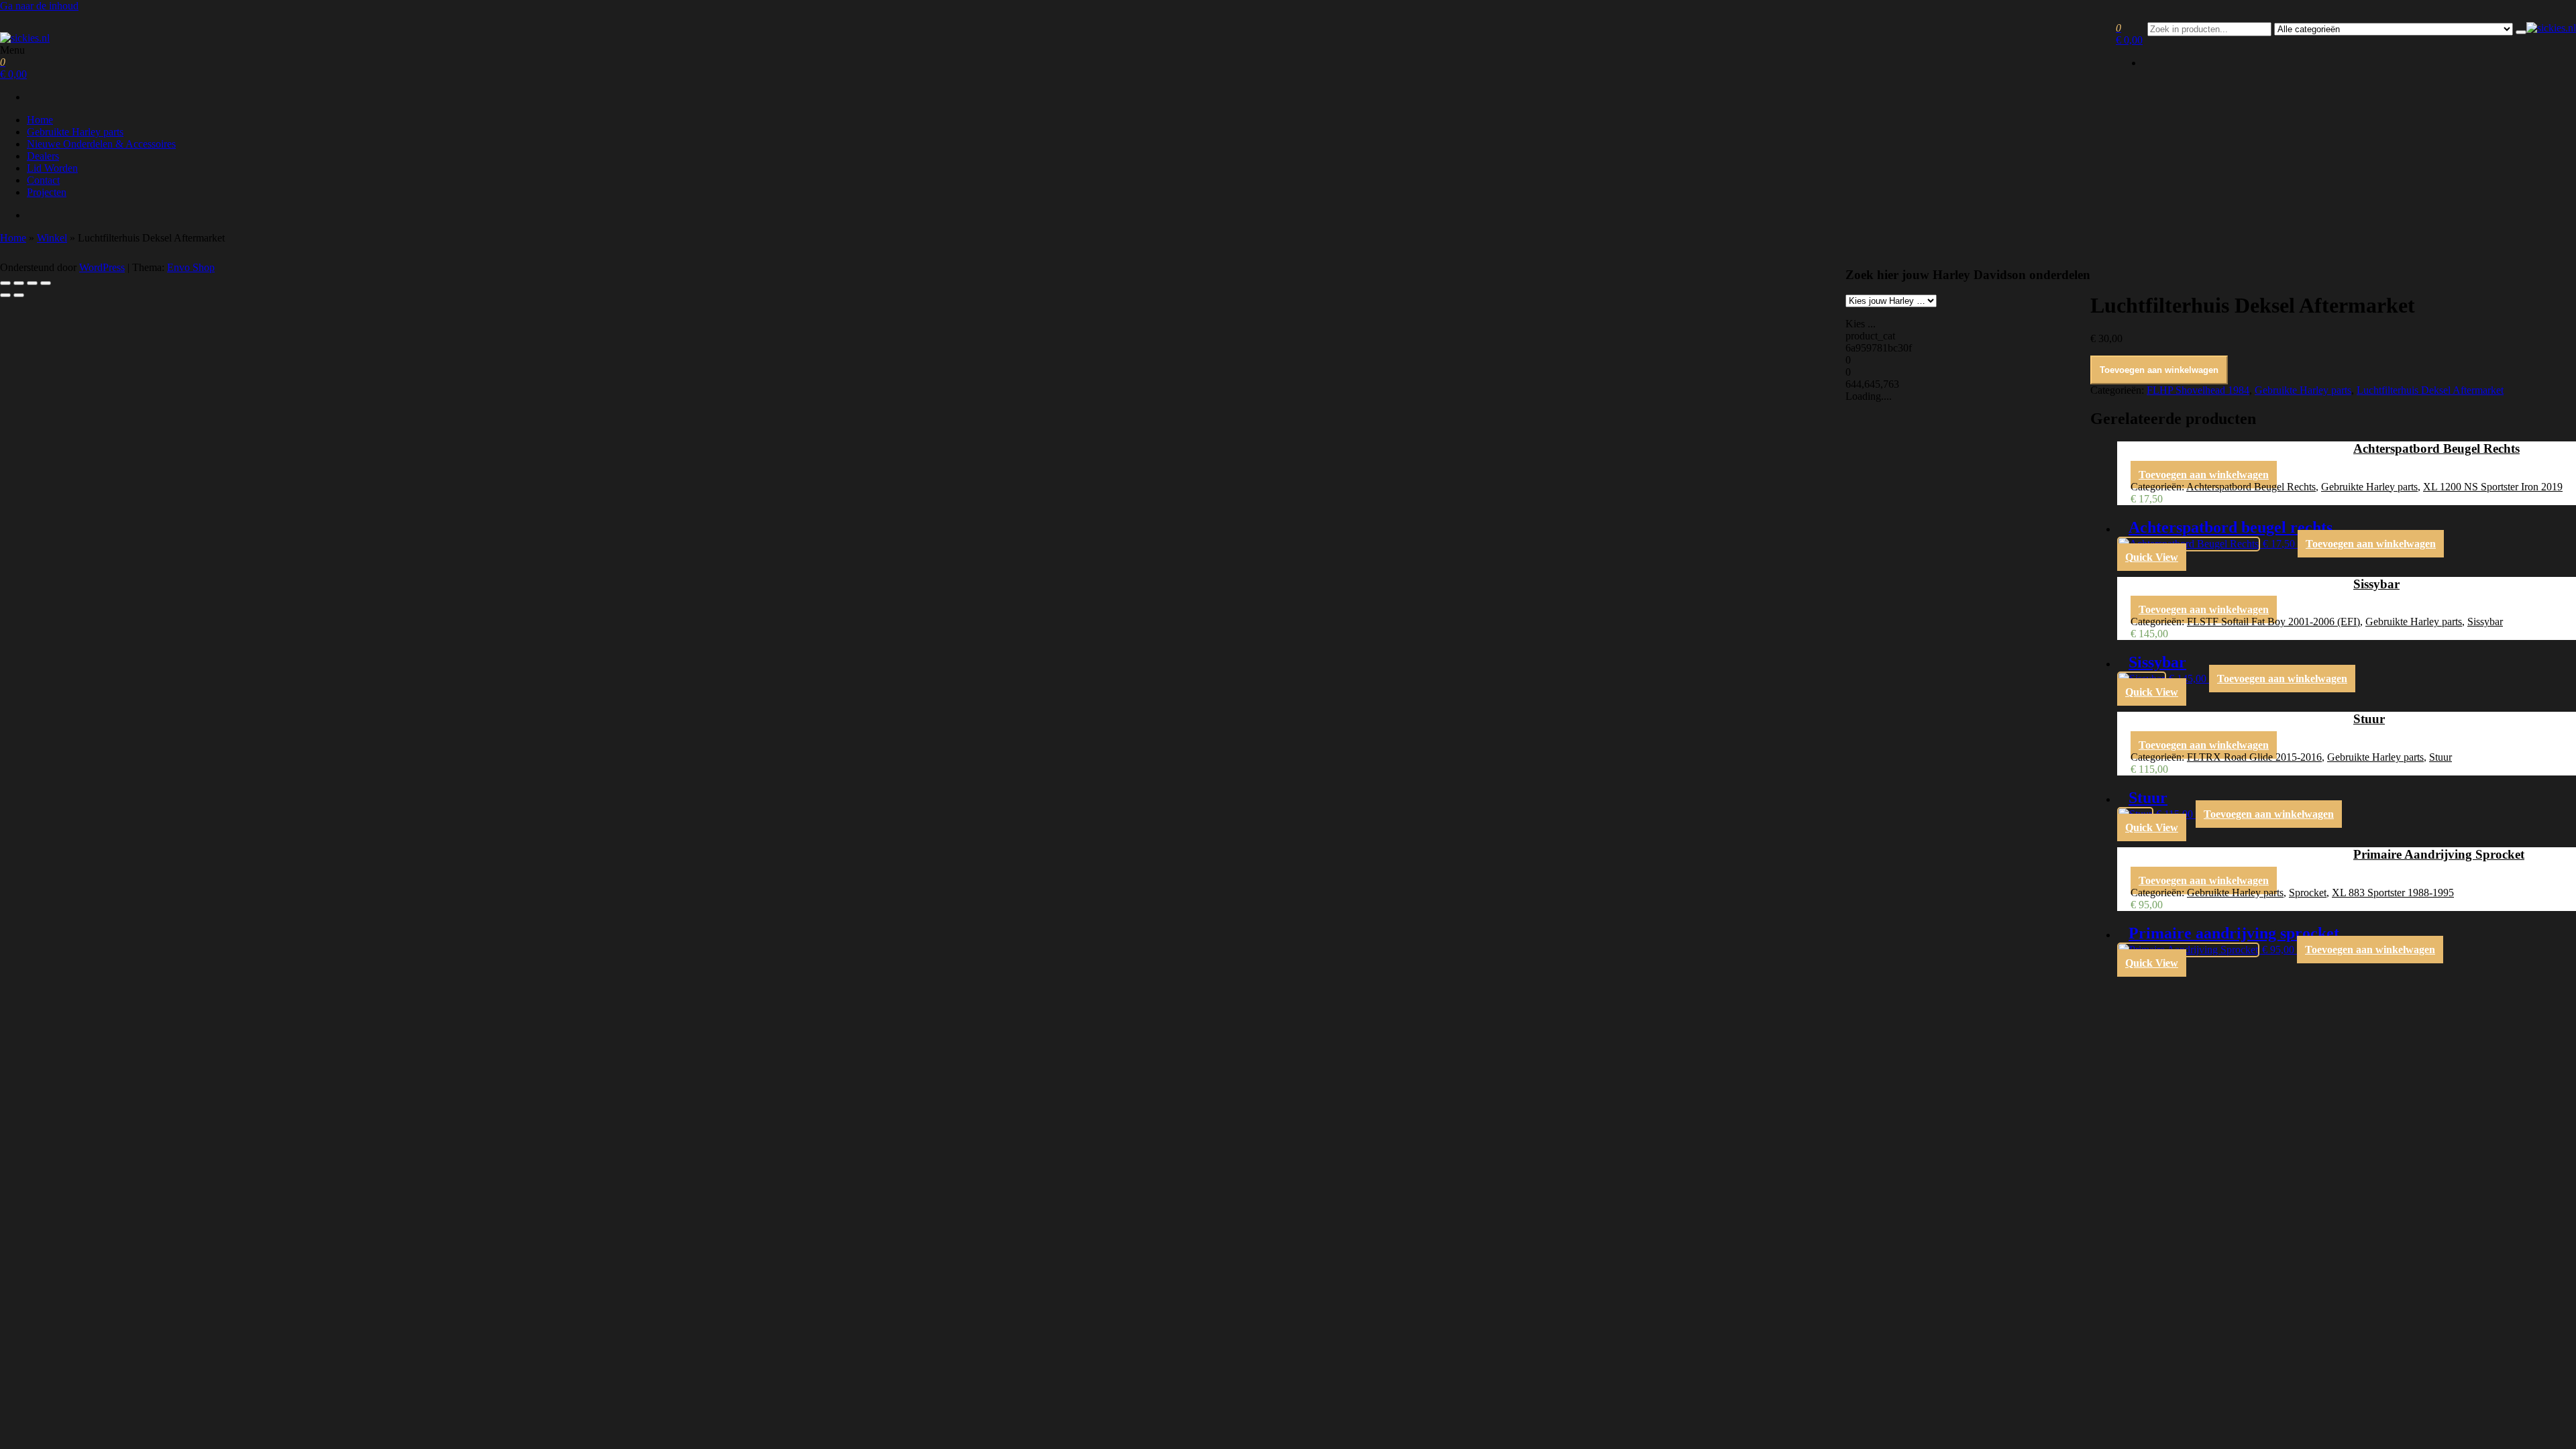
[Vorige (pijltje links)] (5, 295)
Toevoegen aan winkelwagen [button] (2204, 475)
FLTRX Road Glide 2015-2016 (2254, 757)
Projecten (47, 192)
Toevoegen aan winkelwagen (2159, 370)
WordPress (102, 267)
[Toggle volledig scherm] (19, 283)
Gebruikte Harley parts (75, 132)
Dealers (43, 156)
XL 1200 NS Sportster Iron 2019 (2493, 487)
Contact (43, 180)
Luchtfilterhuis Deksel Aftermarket (2430, 390)
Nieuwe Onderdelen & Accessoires (101, 144)
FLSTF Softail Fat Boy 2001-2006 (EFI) (2273, 622)
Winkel (52, 238)
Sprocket (2308, 893)
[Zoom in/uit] (5, 283)
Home (40, 120)
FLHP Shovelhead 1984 (2198, 390)
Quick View (2152, 557)
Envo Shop (191, 267)
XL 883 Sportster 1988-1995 (2393, 893)
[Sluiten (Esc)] (46, 283)
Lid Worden (52, 168)
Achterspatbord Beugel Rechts (2251, 487)
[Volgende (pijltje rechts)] (19, 295)
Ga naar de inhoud (39, 6)
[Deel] (32, 283)
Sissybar (2485, 622)
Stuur (2440, 757)
